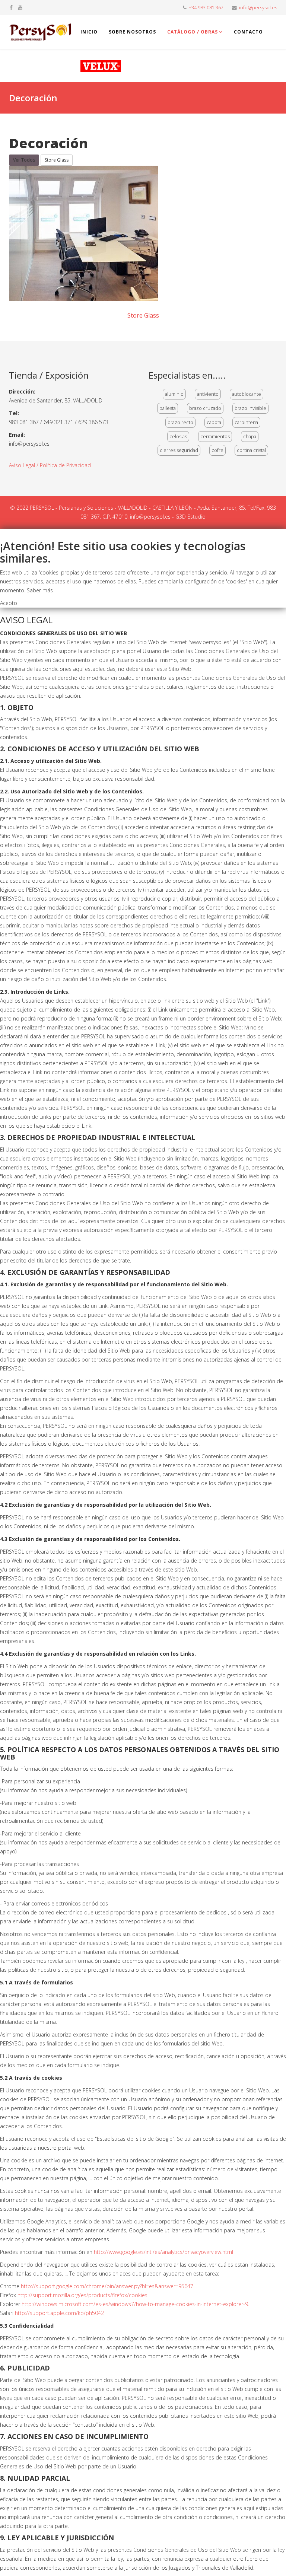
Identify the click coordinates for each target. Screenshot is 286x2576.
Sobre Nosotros (132, 32)
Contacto (248, 32)
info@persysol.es (258, 8)
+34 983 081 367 (206, 8)
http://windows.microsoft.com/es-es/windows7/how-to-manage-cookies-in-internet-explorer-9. (135, 2304)
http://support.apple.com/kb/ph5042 (59, 2313)
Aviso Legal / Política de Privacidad (50, 465)
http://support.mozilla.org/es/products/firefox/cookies (82, 2295)
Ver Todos (24, 160)
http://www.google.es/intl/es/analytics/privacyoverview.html (163, 2252)
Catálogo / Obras (193, 32)
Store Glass (57, 160)
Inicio (89, 32)
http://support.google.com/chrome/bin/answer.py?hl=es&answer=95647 (107, 2286)
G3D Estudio (190, 517)
